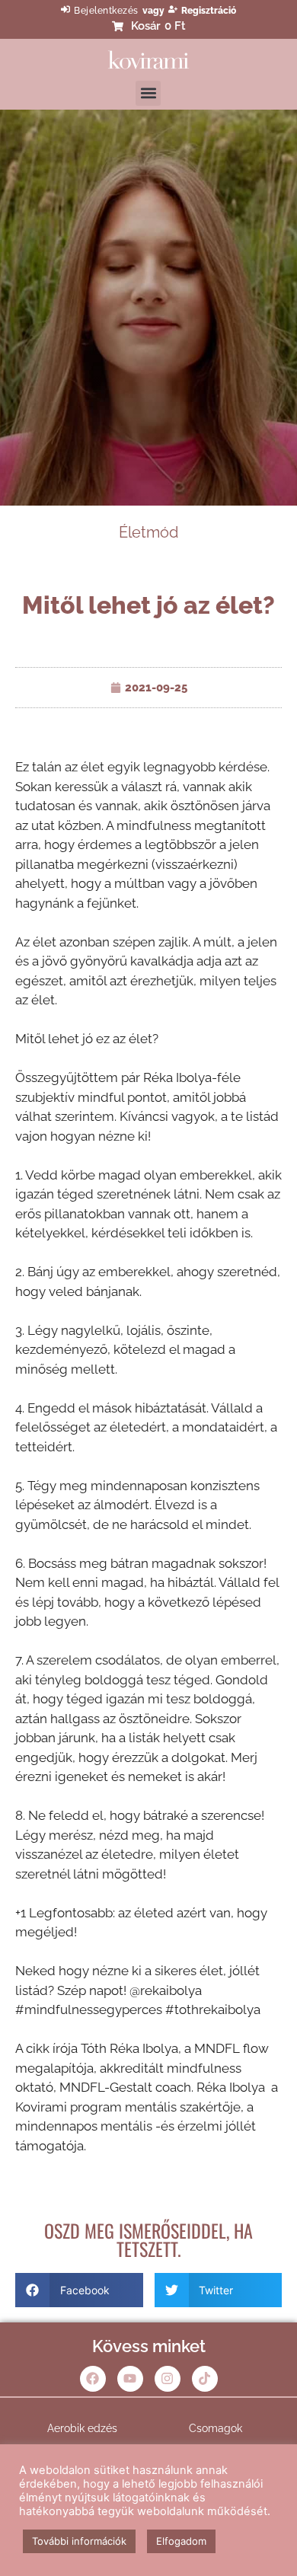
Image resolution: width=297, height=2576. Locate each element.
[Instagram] (168, 2379)
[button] (148, 93)
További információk (79, 2541)
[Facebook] (93, 2379)
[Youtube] (130, 2379)
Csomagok (216, 2428)
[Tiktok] (205, 2379)
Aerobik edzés (82, 2428)
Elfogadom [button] (181, 2541)
